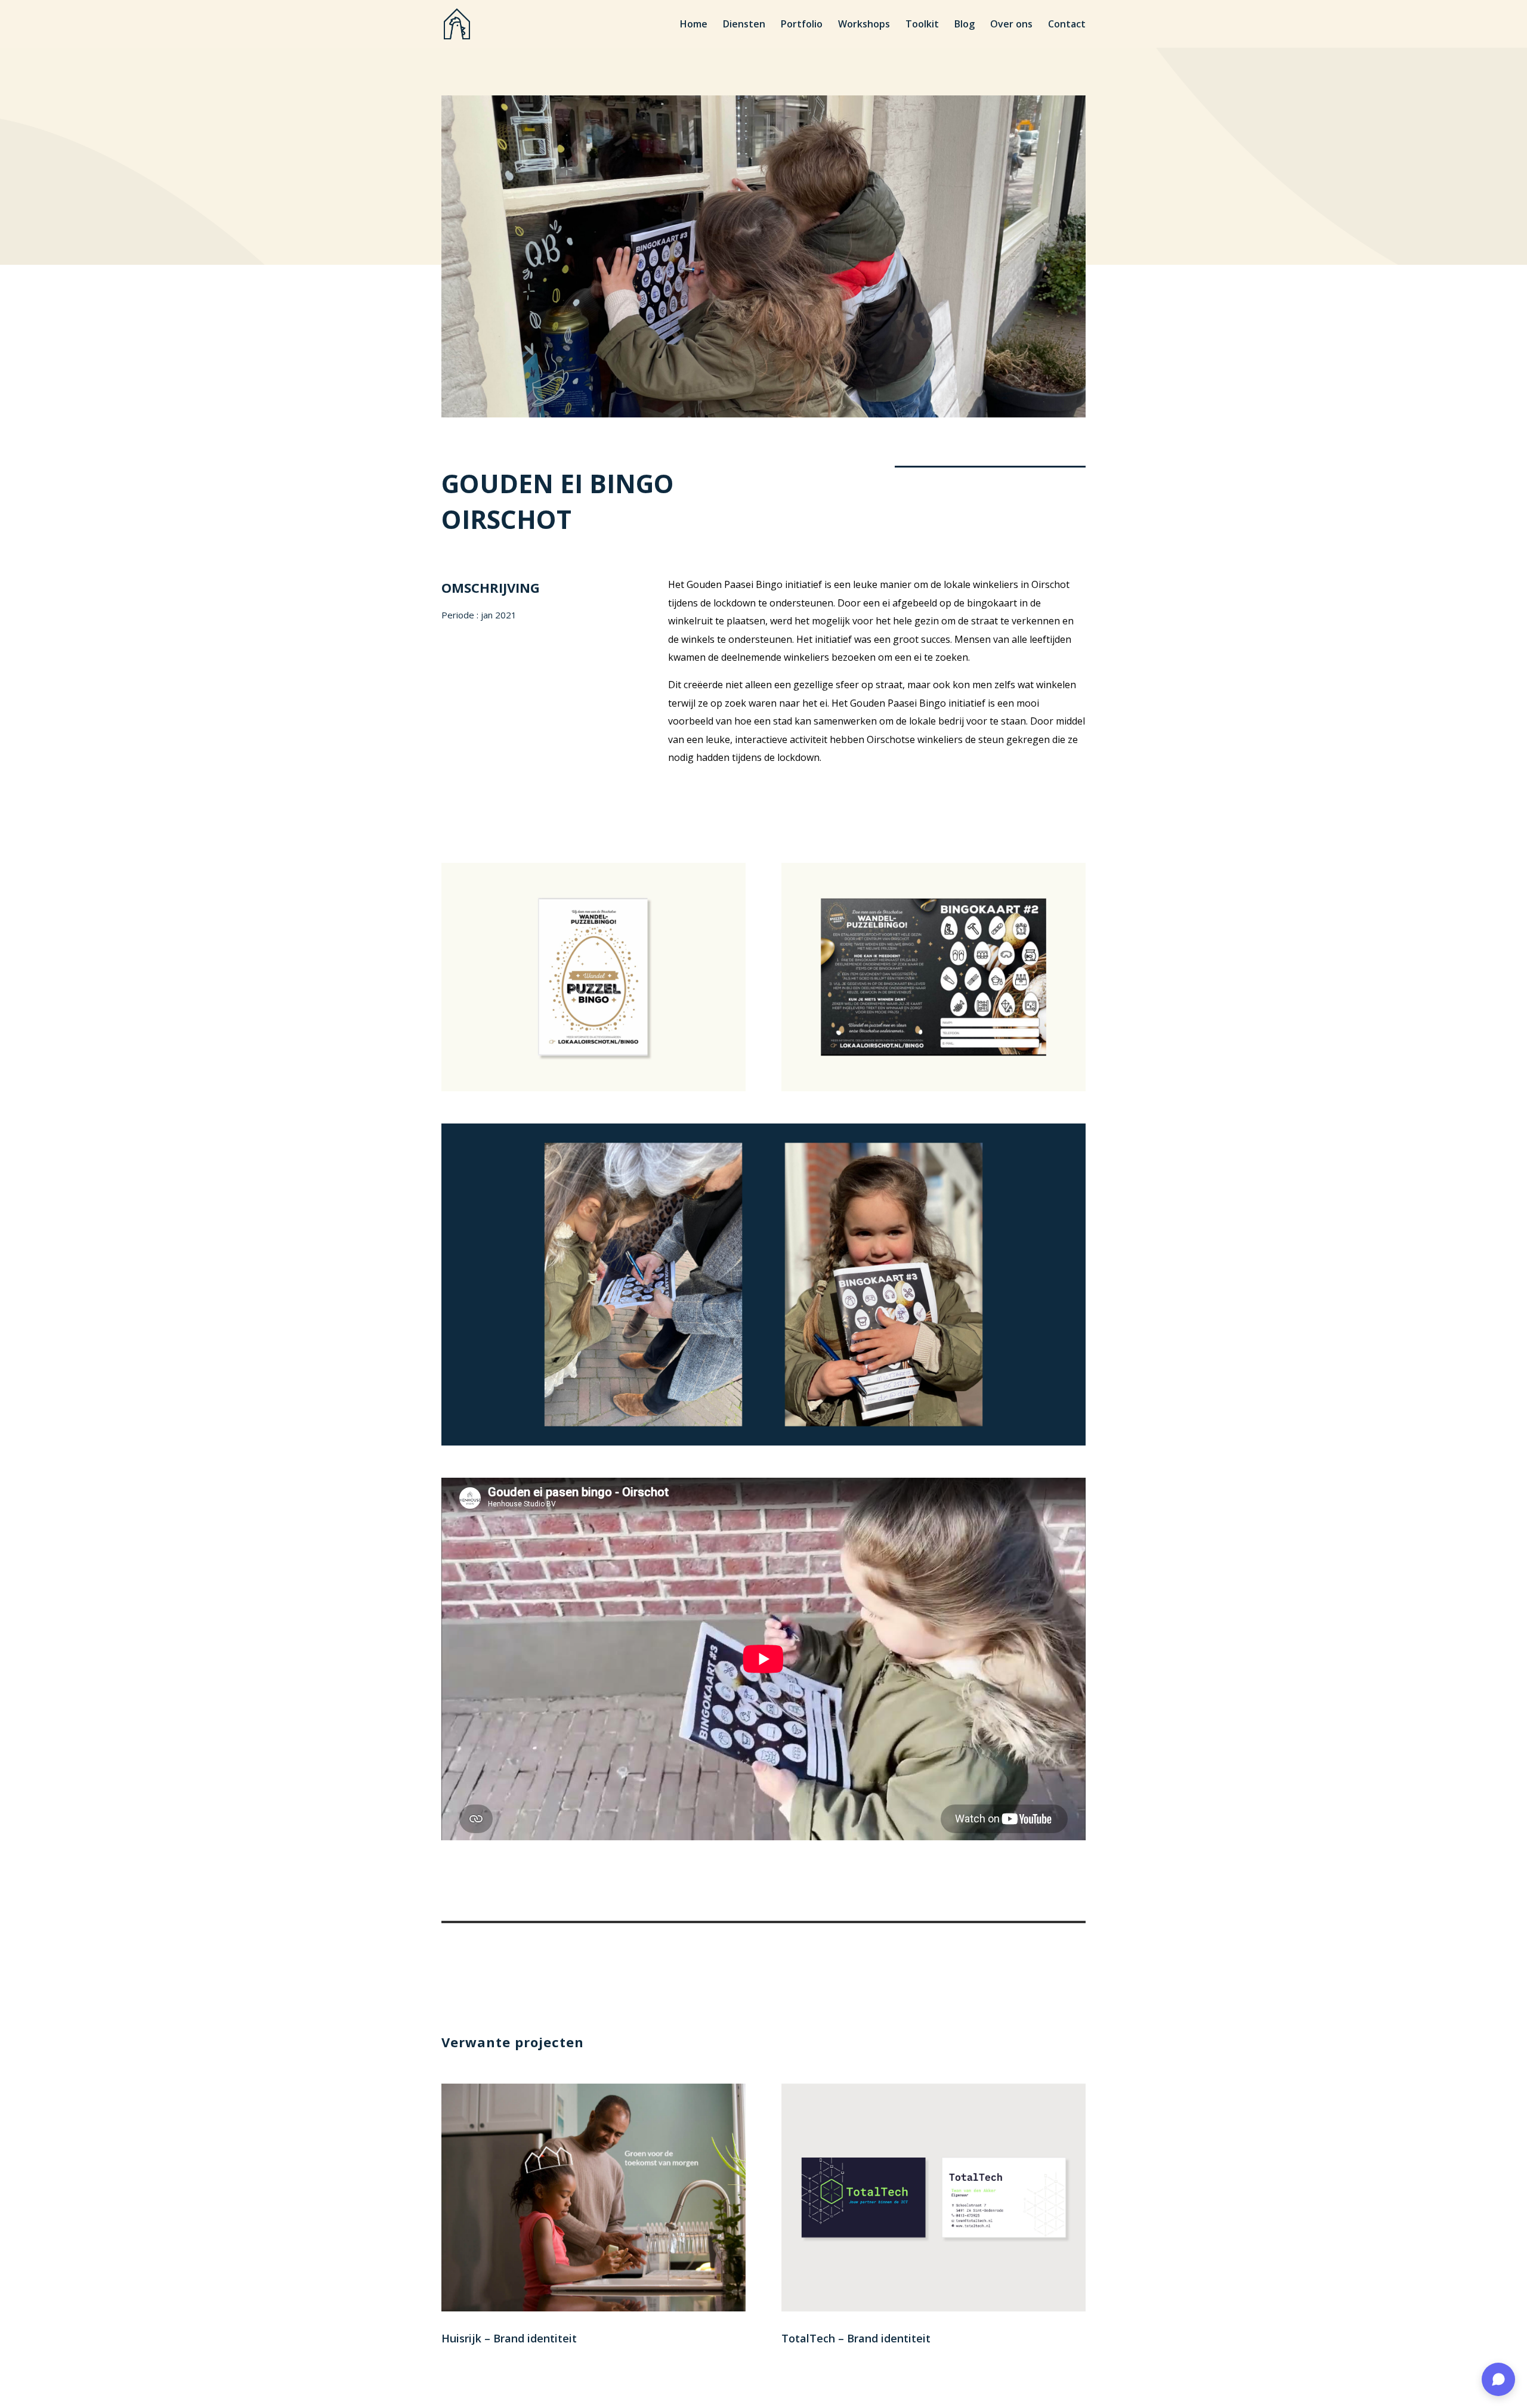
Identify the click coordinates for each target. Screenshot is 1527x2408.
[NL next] (933, 1091)
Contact (1067, 25)
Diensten (744, 25)
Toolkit (922, 25)
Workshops (864, 25)
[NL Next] (594, 1091)
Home (694, 25)
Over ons (1011, 25)
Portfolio (802, 25)
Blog (965, 25)
